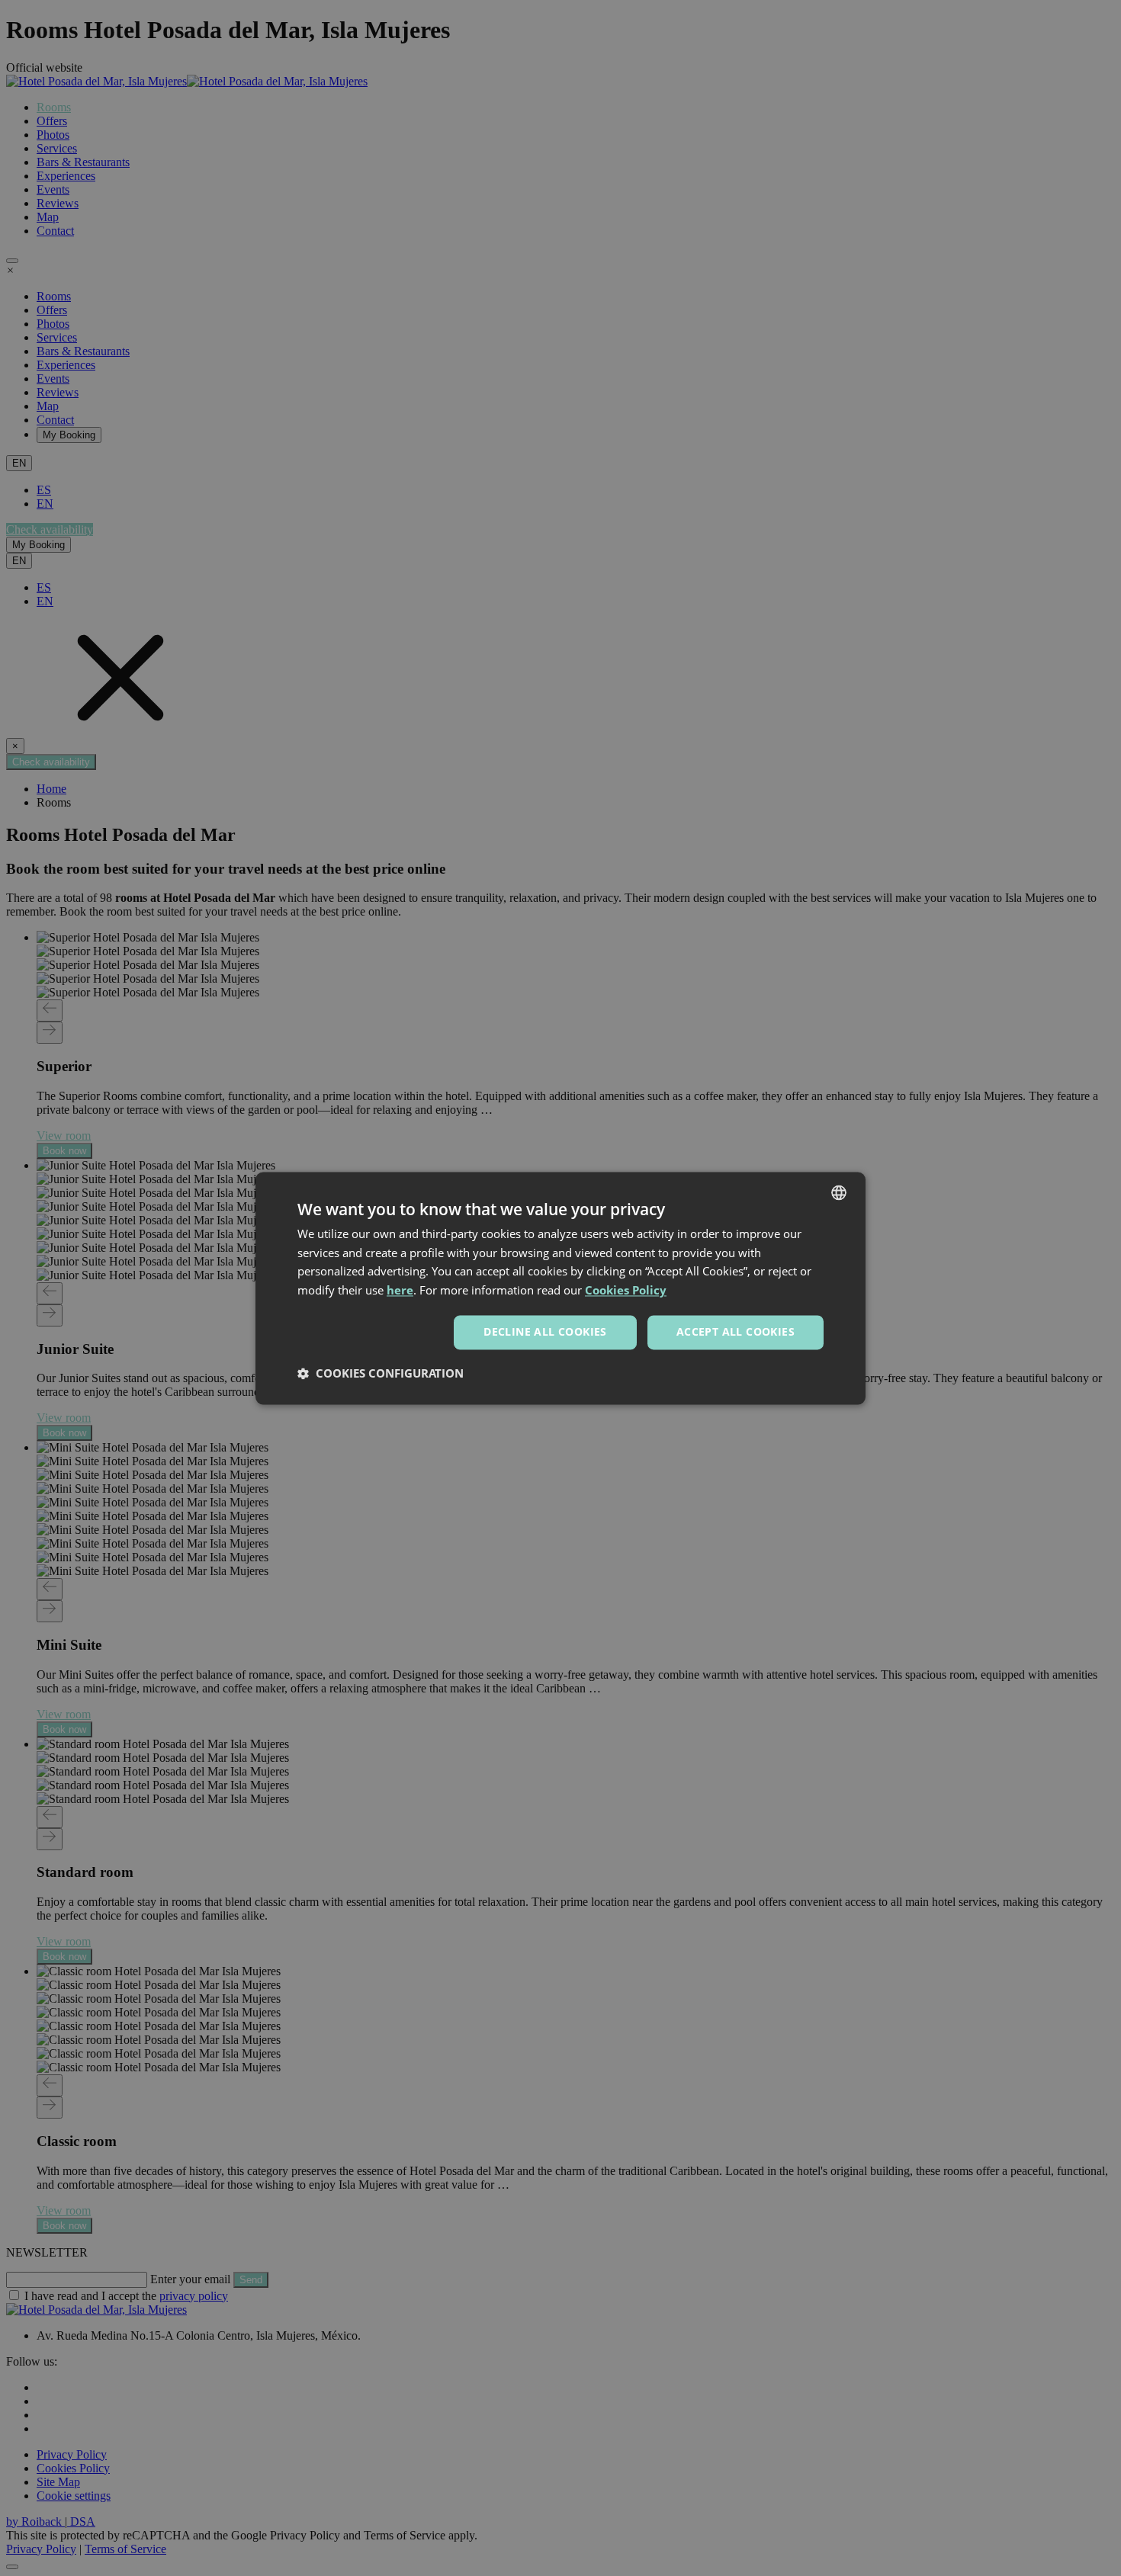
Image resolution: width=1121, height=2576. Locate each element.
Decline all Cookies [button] (545, 1331)
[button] (381, 1373)
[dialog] (560, 1288)
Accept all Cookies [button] (736, 1331)
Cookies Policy (626, 1291)
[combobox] (839, 1192)
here (400, 1291)
